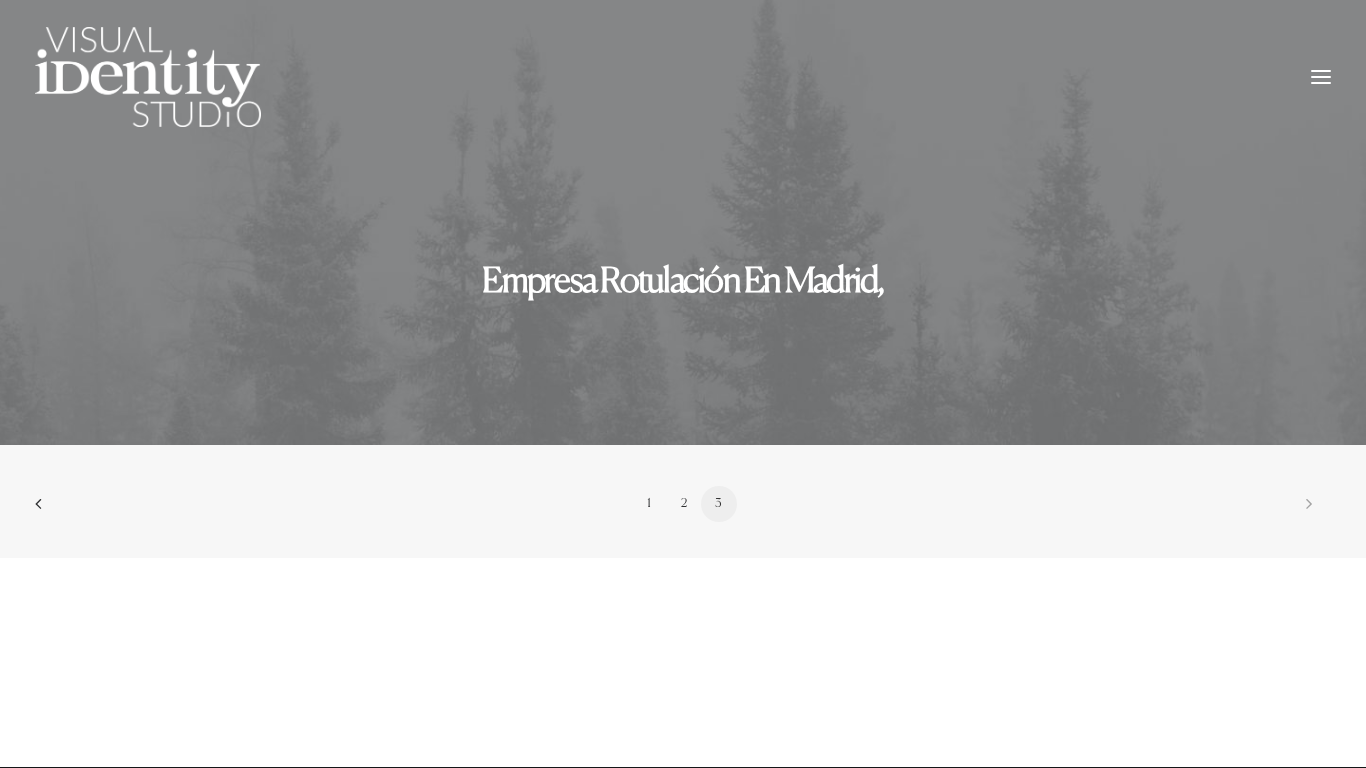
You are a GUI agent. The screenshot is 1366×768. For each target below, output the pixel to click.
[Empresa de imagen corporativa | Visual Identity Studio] (148, 77)
